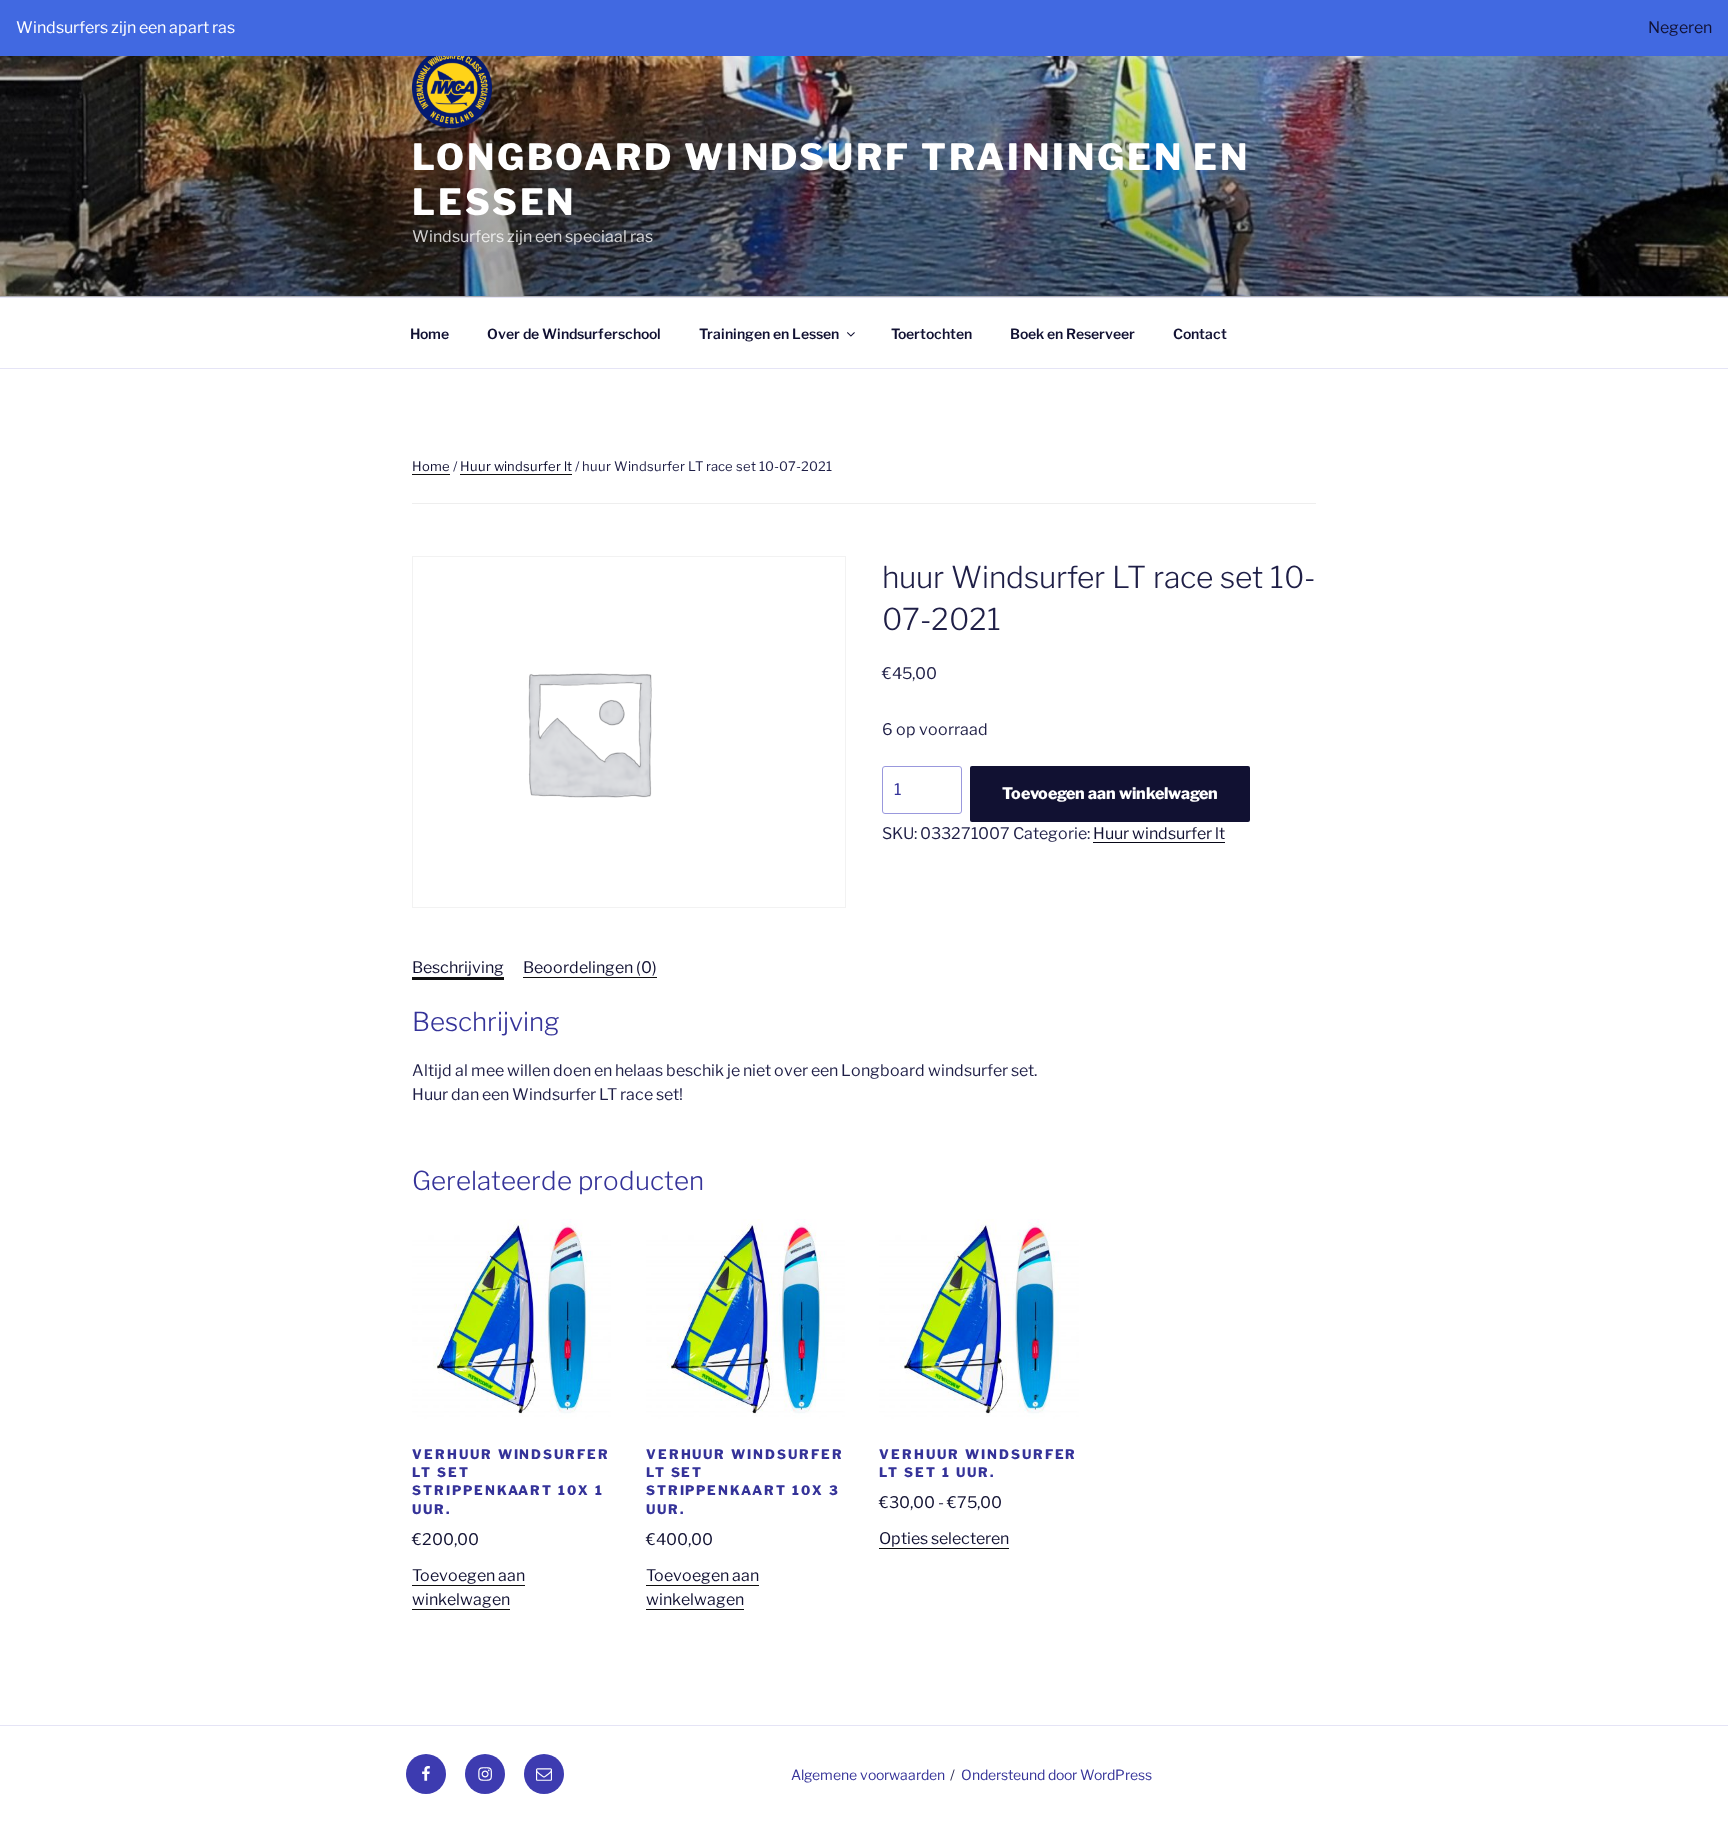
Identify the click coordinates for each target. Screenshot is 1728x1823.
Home (429, 333)
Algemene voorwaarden (868, 1774)
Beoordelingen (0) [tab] (590, 967)
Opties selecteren (944, 1538)
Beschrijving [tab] (458, 967)
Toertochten (931, 333)
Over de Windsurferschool (574, 333)
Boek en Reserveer (1072, 333)
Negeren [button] (1680, 27)
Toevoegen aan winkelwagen (1110, 793)
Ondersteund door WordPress (1056, 1774)
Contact (1200, 333)
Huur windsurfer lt (516, 466)
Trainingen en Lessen (769, 333)
